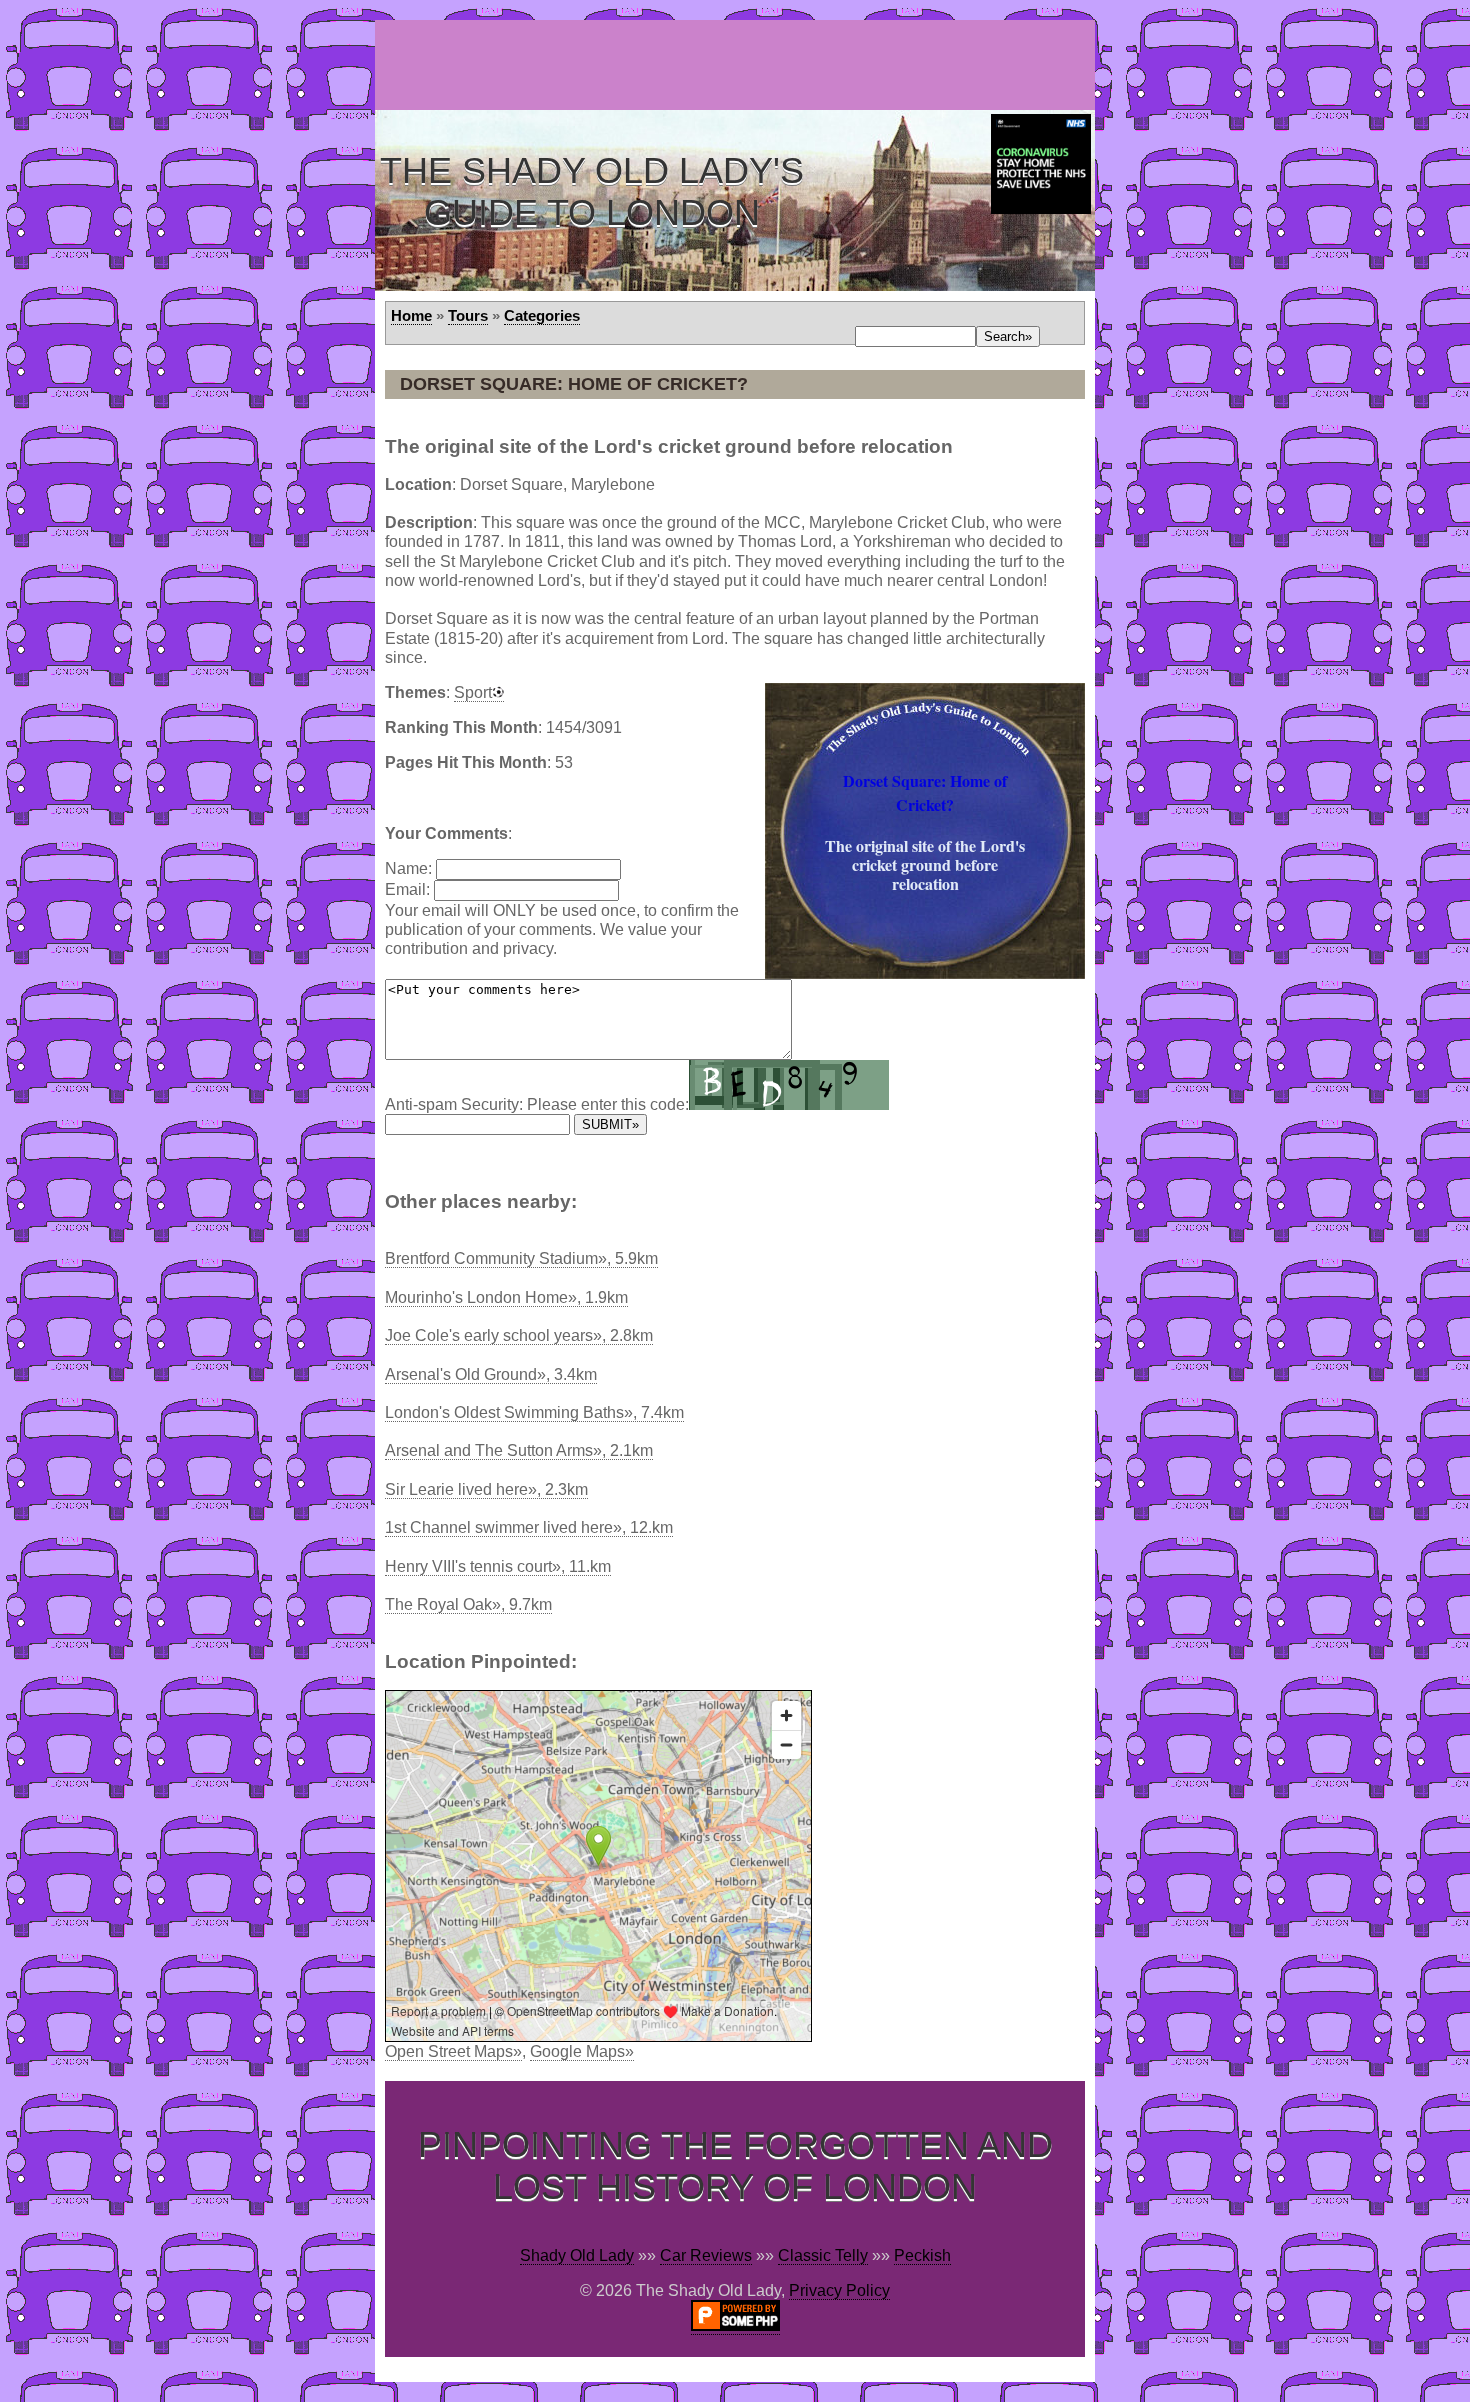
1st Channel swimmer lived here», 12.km (529, 1527)
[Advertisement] (739, 65)
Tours (468, 316)
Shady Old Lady (577, 2255)
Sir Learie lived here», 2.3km (486, 1489)
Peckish (922, 2255)
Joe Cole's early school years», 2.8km (519, 1335)
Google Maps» (582, 2051)
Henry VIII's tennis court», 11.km (498, 1566)
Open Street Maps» (453, 2051)
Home (411, 316)
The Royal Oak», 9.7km (468, 1604)
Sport (473, 692)
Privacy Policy (839, 2290)
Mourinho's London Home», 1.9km (506, 1297)
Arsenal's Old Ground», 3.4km (491, 1374)
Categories (542, 316)
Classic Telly (823, 2255)
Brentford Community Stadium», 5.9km (521, 1258)
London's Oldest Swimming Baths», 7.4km (534, 1412)
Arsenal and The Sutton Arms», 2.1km (519, 1450)
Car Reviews (706, 2255)
